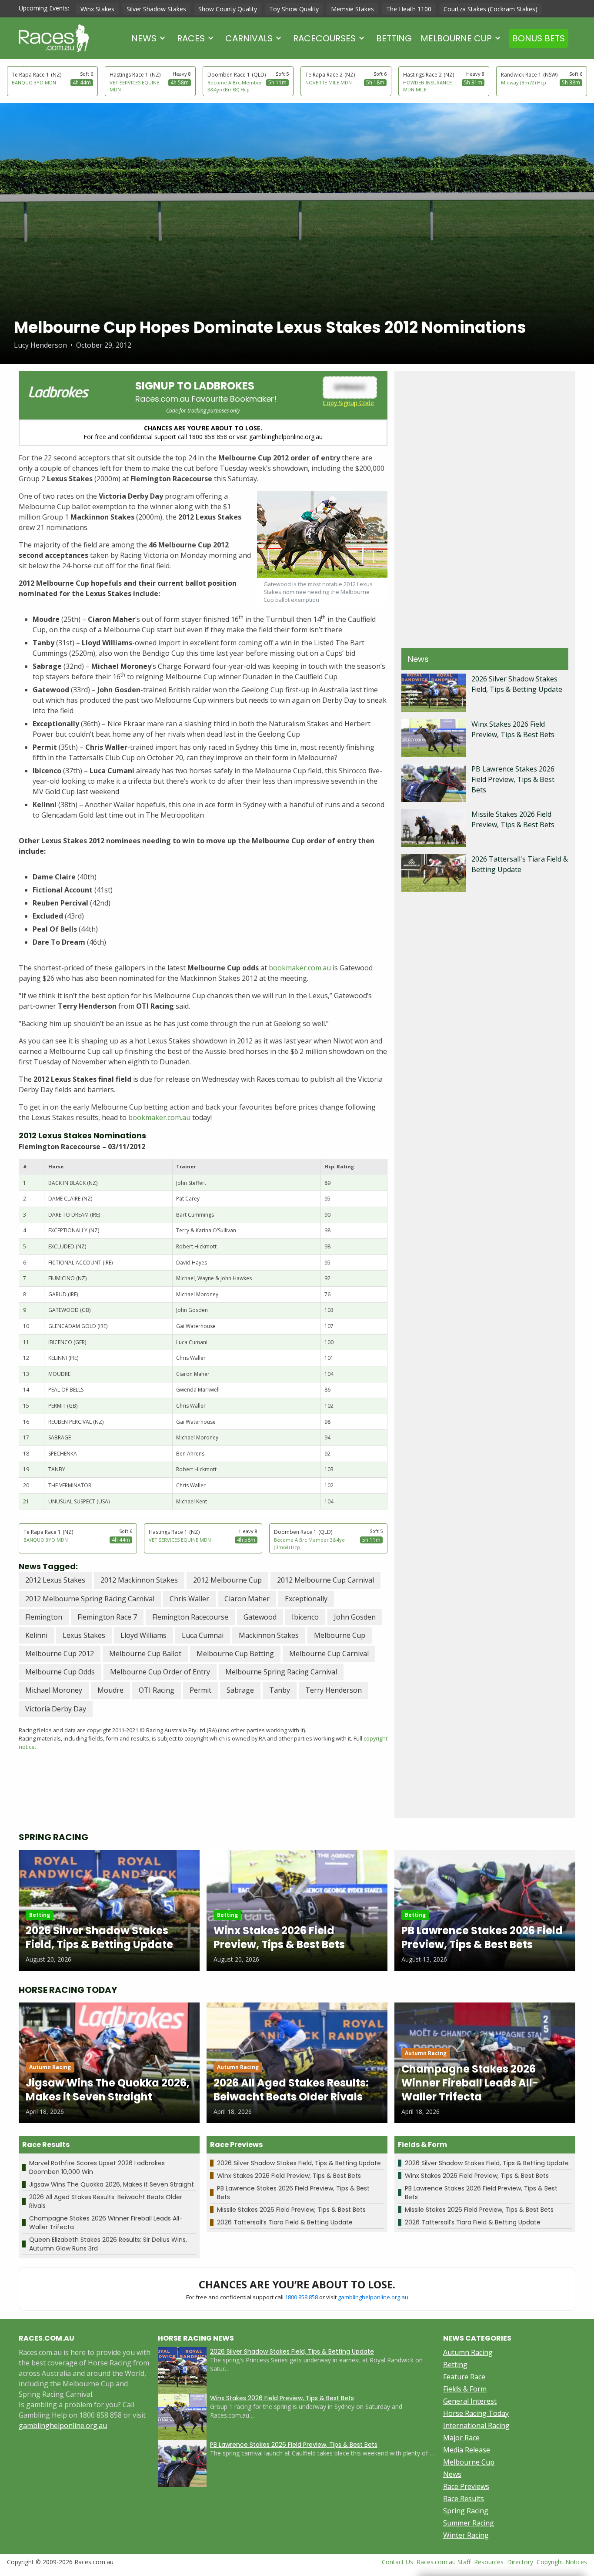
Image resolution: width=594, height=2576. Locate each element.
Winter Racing (466, 2535)
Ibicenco (305, 1617)
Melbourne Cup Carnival (329, 1654)
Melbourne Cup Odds (60, 1672)
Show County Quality (228, 9)
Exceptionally (306, 1599)
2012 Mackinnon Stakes (139, 1580)
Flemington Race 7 (107, 1617)
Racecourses (324, 38)
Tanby (280, 1690)
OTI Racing (157, 1690)
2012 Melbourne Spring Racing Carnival (90, 1599)
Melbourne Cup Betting (235, 1654)
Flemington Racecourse (190, 1617)
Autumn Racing (468, 2352)
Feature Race (464, 2377)
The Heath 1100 (409, 9)
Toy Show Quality (294, 9)
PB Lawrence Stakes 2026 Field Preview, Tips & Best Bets (513, 779)
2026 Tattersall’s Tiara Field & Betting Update (285, 2222)
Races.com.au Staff (444, 2562)
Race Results (464, 2499)
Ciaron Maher (247, 1599)
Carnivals (249, 38)
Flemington (44, 1617)
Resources (489, 2562)
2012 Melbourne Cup (227, 1580)
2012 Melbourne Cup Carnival (325, 1580)
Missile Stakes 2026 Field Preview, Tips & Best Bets (291, 2210)
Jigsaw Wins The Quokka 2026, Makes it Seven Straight (112, 2184)
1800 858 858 (301, 2297)
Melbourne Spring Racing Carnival (281, 1672)
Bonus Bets (539, 38)
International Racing (476, 2425)
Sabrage (240, 1690)
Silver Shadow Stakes (156, 9)
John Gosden (355, 1617)
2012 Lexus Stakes (55, 1580)
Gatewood (260, 1617)
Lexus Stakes (84, 1635)
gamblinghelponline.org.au (373, 2297)
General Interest (470, 2401)
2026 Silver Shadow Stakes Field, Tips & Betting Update (299, 2163)
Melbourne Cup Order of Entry (160, 1672)
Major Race (461, 2438)
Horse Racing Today (476, 2413)
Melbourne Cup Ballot (145, 1654)
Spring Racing (466, 2511)
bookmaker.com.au (300, 968)
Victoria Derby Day (56, 1709)
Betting (394, 38)
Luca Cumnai (203, 1635)
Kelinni (36, 1635)
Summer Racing (469, 2523)
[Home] (54, 38)
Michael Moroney (54, 1690)
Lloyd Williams (143, 1635)
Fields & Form (465, 2389)
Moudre (110, 1690)
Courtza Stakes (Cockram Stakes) (491, 9)
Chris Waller (189, 1599)
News (144, 38)
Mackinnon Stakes (269, 1635)
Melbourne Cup (456, 38)
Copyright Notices (562, 2562)
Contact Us (397, 2562)
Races (191, 38)
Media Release (467, 2450)
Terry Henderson (334, 1690)
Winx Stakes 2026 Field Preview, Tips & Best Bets (289, 2176)
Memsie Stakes (352, 9)
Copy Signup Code (348, 403)
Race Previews (466, 2486)
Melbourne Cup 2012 (60, 1654)
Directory (520, 2562)
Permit (200, 1690)
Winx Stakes (97, 9)
